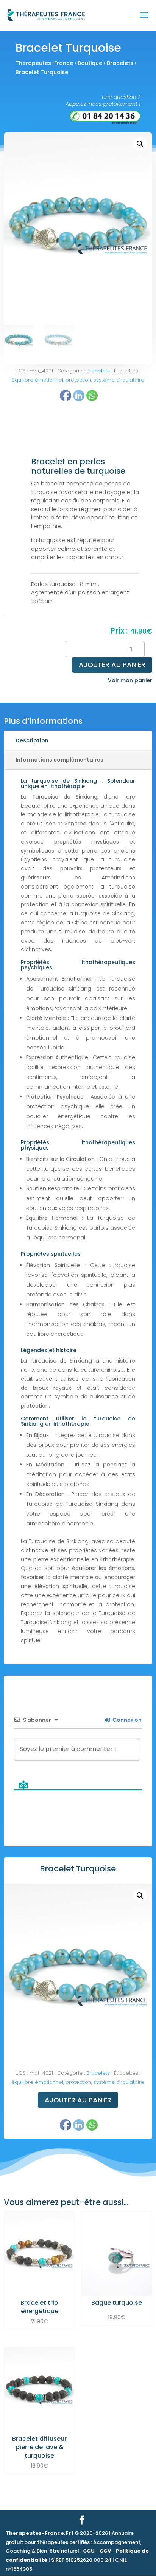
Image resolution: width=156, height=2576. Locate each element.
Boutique (90, 63)
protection (78, 2082)
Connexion (126, 1720)
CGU (89, 2551)
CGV (105, 2551)
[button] (140, 144)
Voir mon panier (130, 680)
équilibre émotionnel (37, 380)
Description (32, 740)
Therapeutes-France (44, 63)
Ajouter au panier (112, 665)
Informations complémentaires (59, 760)
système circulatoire (119, 380)
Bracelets (120, 63)
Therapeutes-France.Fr (38, 2533)
